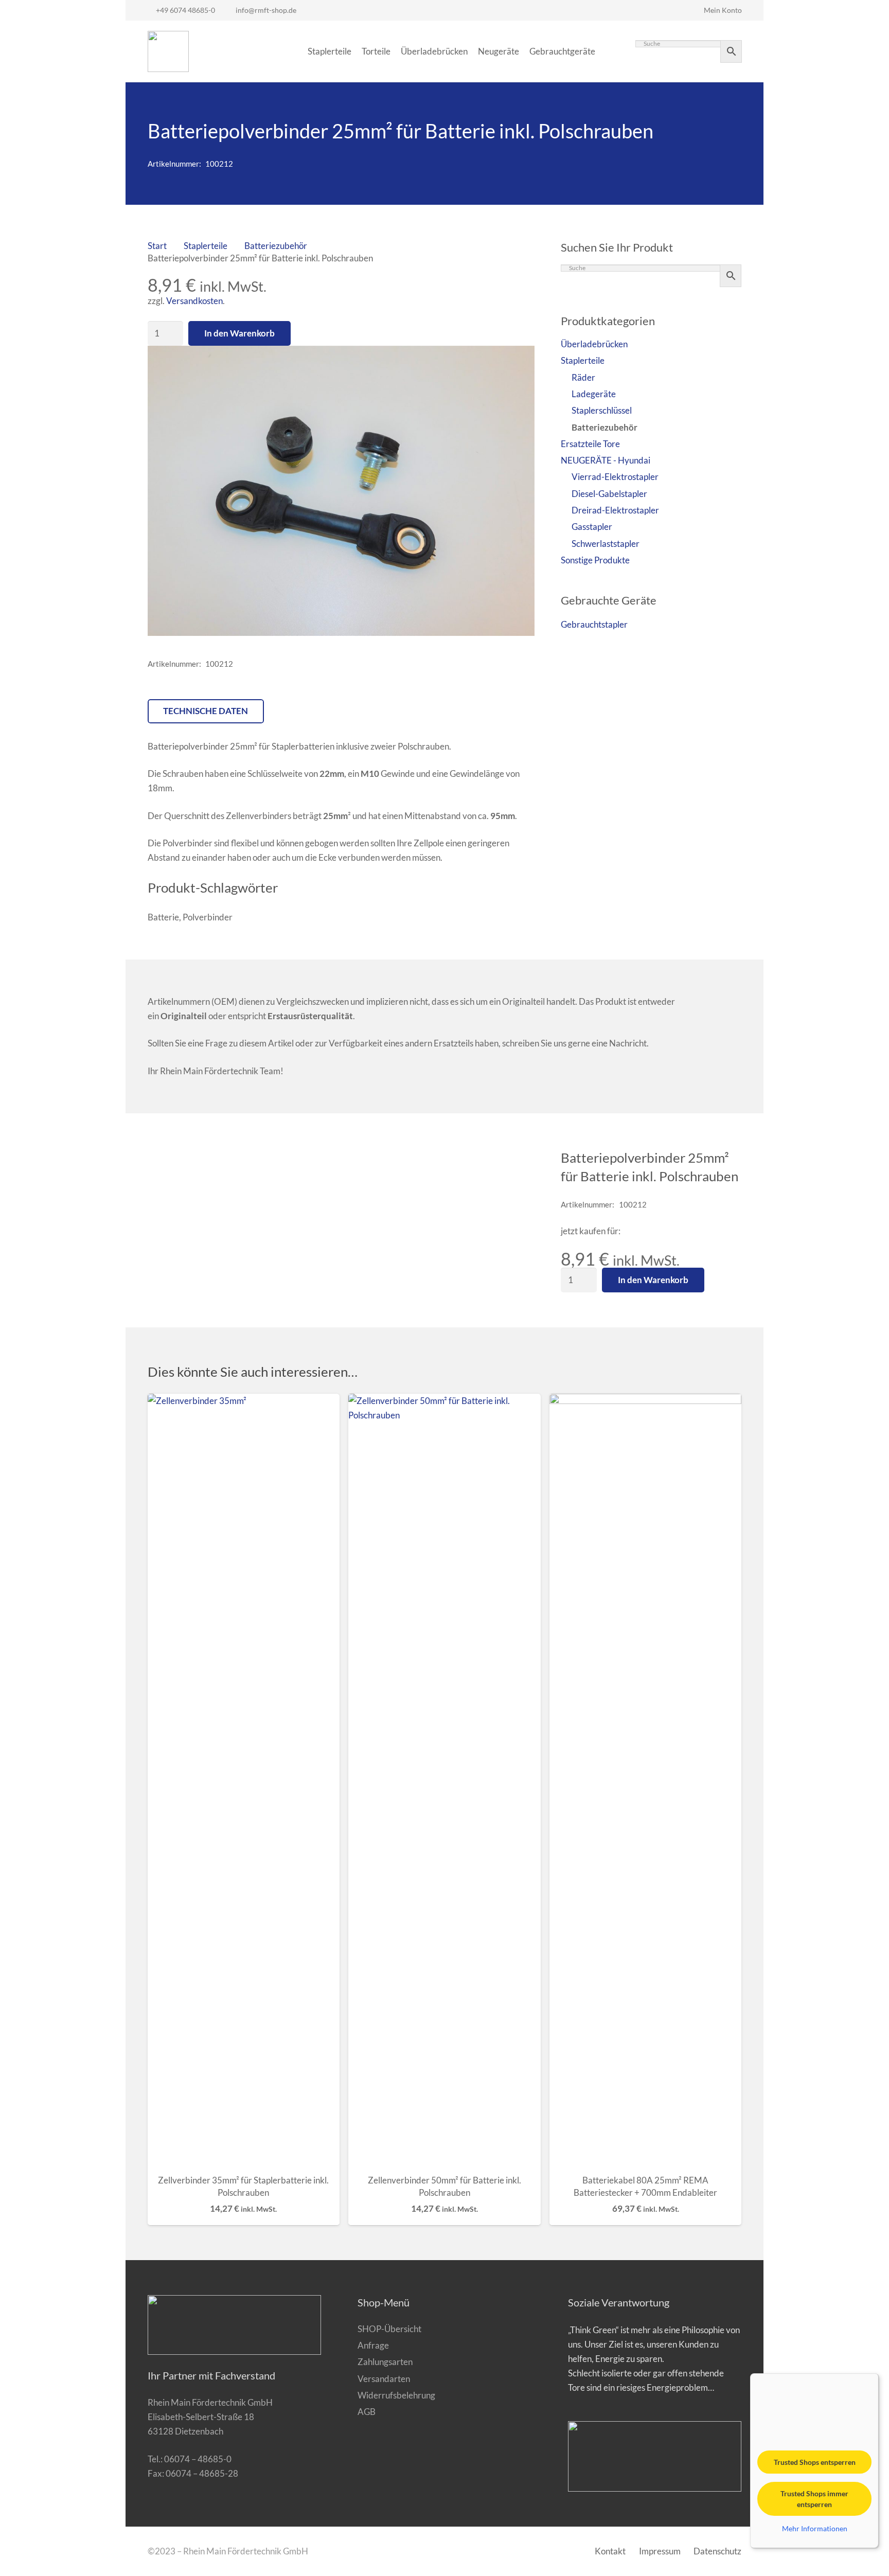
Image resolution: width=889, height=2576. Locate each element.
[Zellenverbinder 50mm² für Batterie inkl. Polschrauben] (444, 1780)
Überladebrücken (594, 344)
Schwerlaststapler (606, 544)
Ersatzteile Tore (590, 444)
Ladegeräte (594, 394)
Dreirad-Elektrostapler (615, 510)
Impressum (660, 2551)
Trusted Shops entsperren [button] (815, 2462)
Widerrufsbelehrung (396, 2395)
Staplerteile (206, 246)
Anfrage (373, 2345)
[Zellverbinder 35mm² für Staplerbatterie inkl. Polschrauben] (244, 1780)
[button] (517, 363)
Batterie (163, 917)
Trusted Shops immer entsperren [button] (814, 2499)
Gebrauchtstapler (594, 624)
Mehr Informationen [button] (815, 2528)
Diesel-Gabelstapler (609, 494)
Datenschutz (717, 2551)
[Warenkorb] (612, 51)
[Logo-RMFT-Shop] (168, 51)
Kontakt (610, 2551)
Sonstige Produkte (595, 560)
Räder (583, 377)
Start (157, 246)
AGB (367, 2412)
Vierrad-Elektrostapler (615, 477)
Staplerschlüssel (602, 410)
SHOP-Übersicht (389, 2329)
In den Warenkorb (239, 333)
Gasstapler (592, 527)
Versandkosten (194, 301)
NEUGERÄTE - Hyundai (606, 460)
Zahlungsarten (385, 2362)
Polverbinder (208, 917)
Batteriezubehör (276, 246)
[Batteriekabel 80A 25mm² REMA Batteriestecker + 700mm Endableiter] (646, 1780)
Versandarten (384, 2379)
